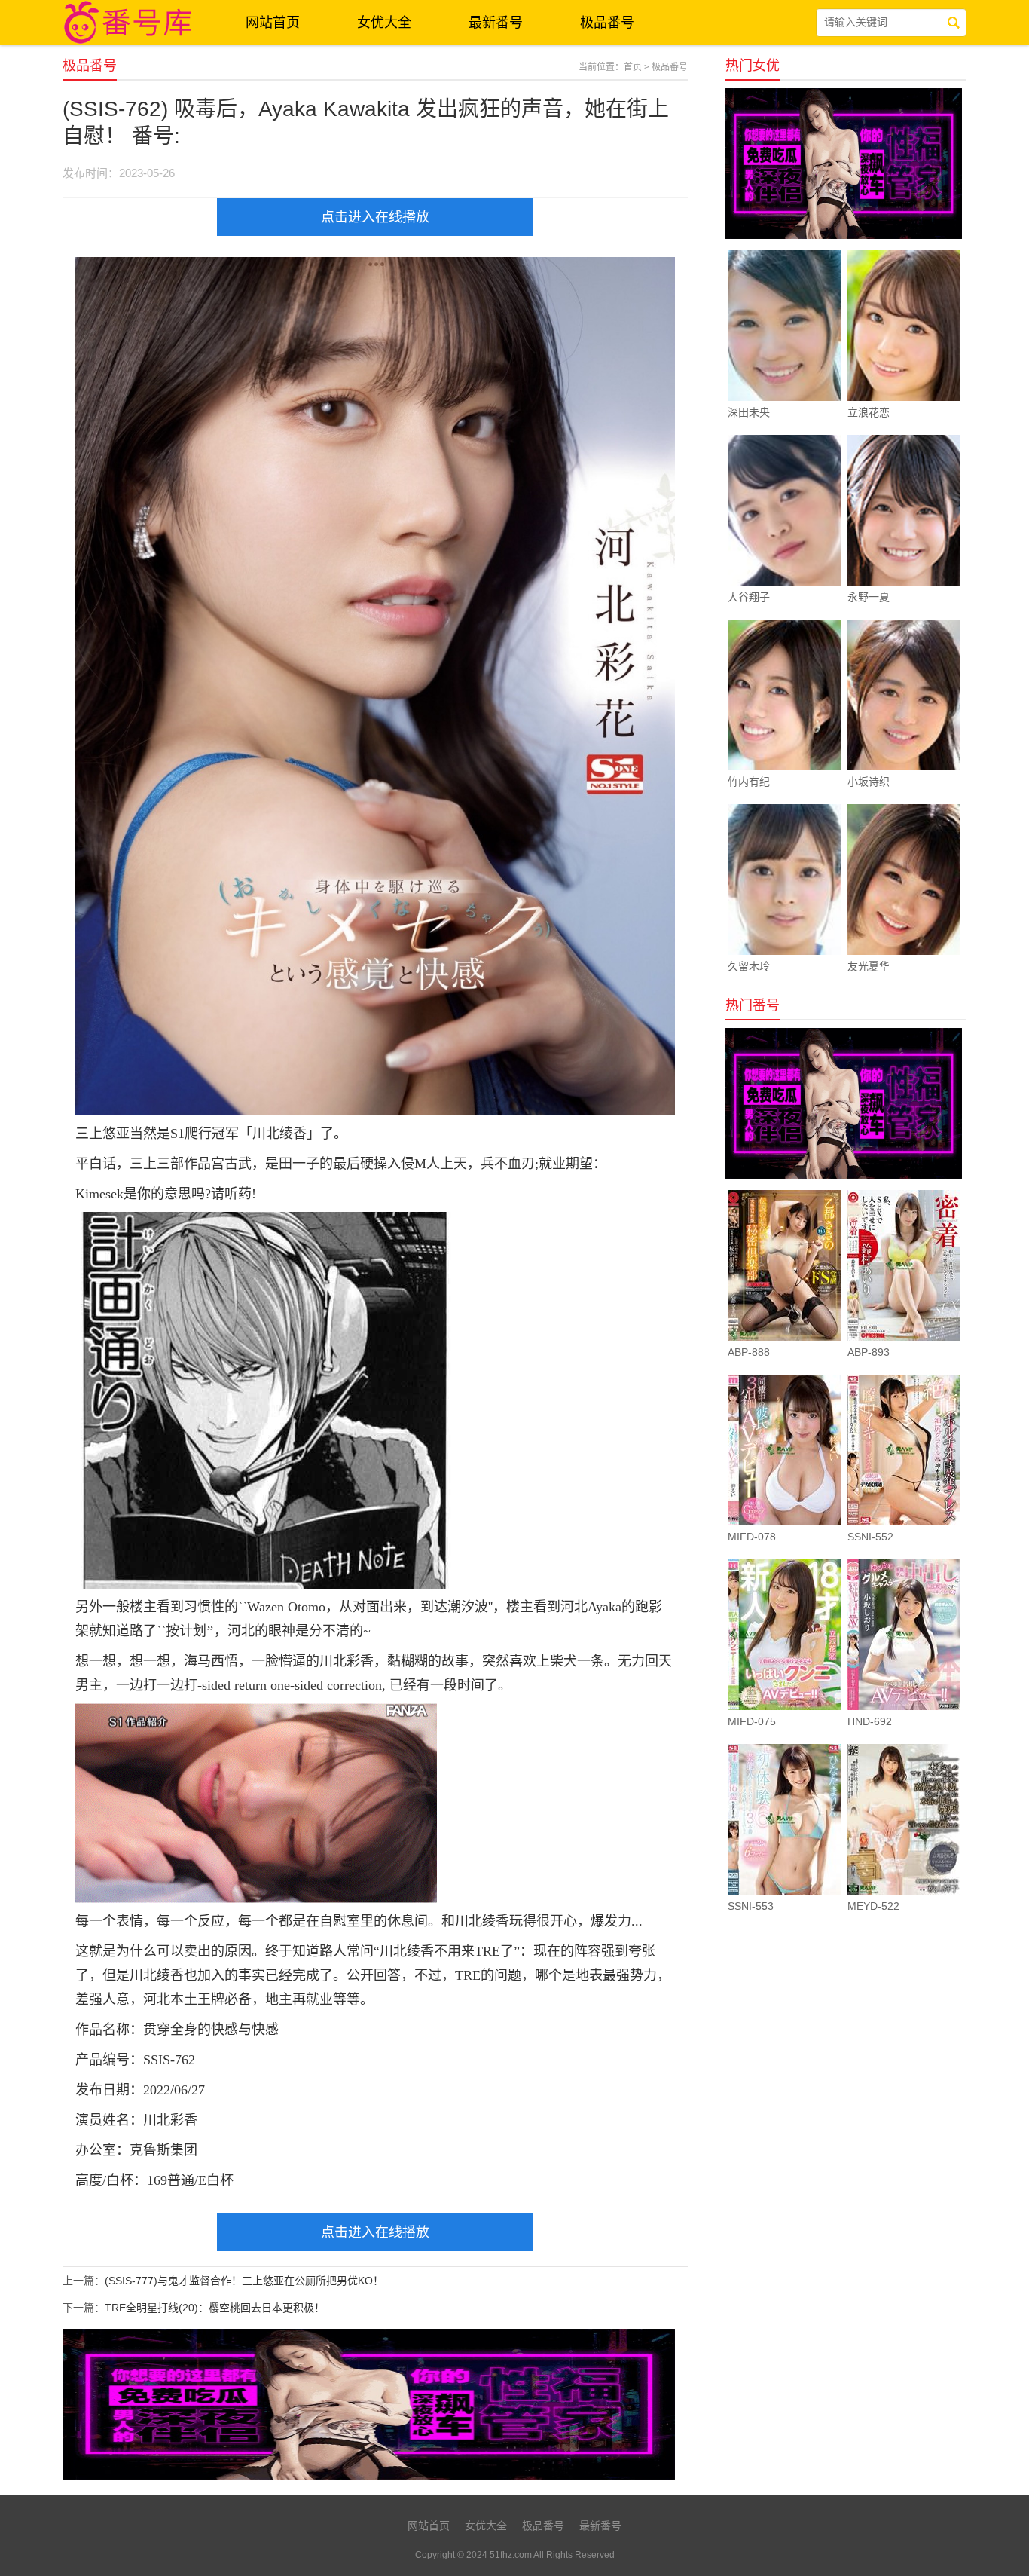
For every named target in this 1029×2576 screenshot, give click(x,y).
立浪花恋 (869, 412)
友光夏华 (869, 966)
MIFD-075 (752, 1721)
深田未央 (749, 412)
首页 (633, 67)
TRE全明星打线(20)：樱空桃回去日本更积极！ (215, 2308)
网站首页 (273, 23)
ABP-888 (749, 1352)
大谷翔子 (749, 597)
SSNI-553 (751, 1906)
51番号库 (130, 23)
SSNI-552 (870, 1537)
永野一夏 (869, 597)
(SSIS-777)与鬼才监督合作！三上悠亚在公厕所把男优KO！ (244, 2281)
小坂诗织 (869, 782)
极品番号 (607, 23)
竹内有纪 (749, 782)
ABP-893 (869, 1352)
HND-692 (870, 1721)
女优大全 (384, 23)
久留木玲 (749, 966)
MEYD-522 (873, 1906)
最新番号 (496, 23)
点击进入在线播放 (375, 217)
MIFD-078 (752, 1537)
